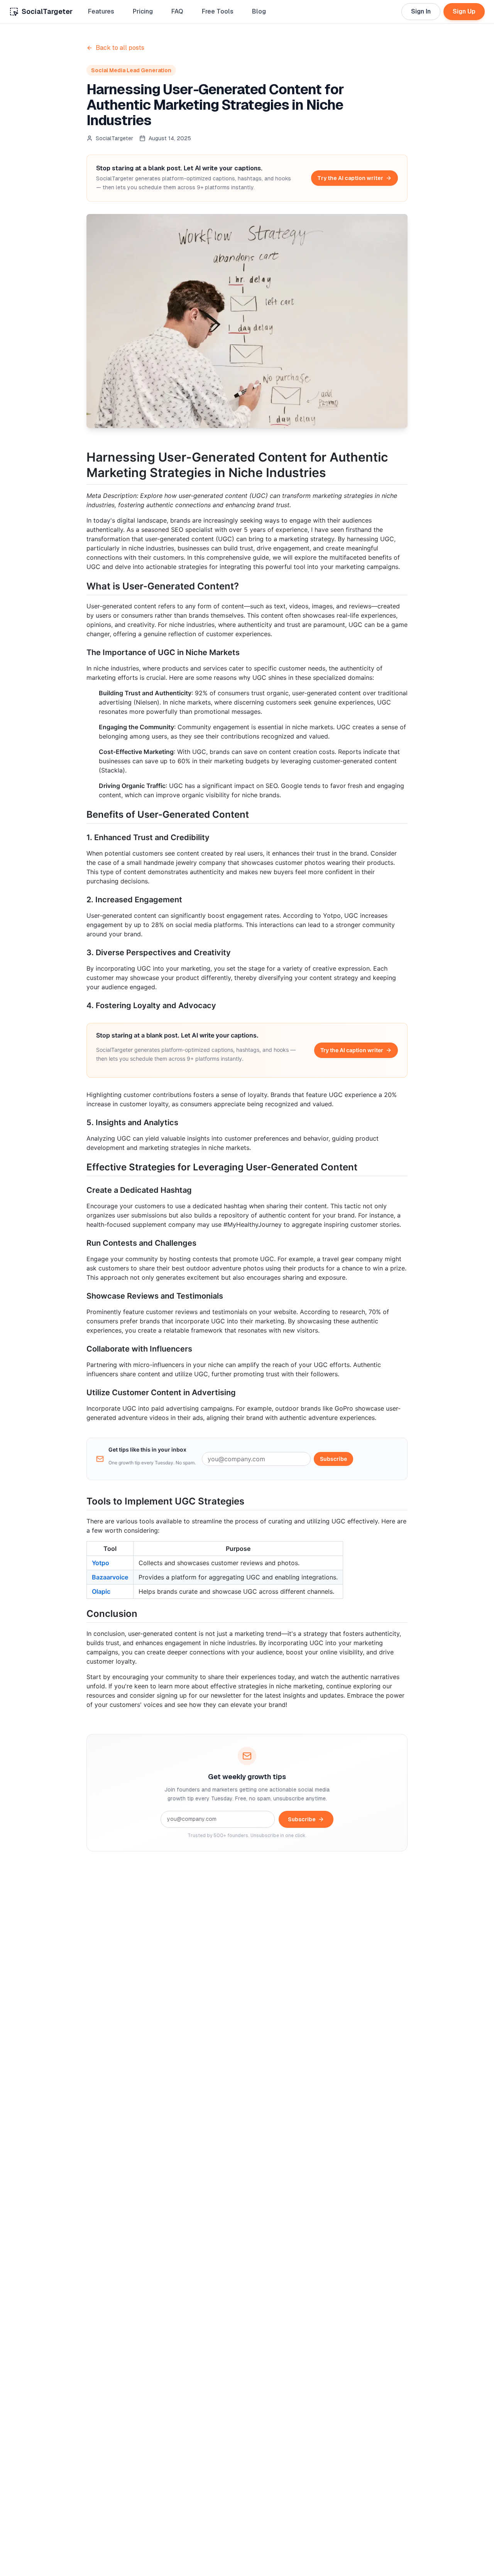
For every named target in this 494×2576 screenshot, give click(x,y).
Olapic (101, 1591)
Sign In (421, 11)
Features (101, 11)
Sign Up (464, 11)
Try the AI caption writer (350, 178)
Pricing (143, 11)
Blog (259, 11)
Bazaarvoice (110, 1577)
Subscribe (333, 1459)
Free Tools (218, 11)
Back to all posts (120, 48)
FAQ (177, 11)
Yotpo (101, 1563)
